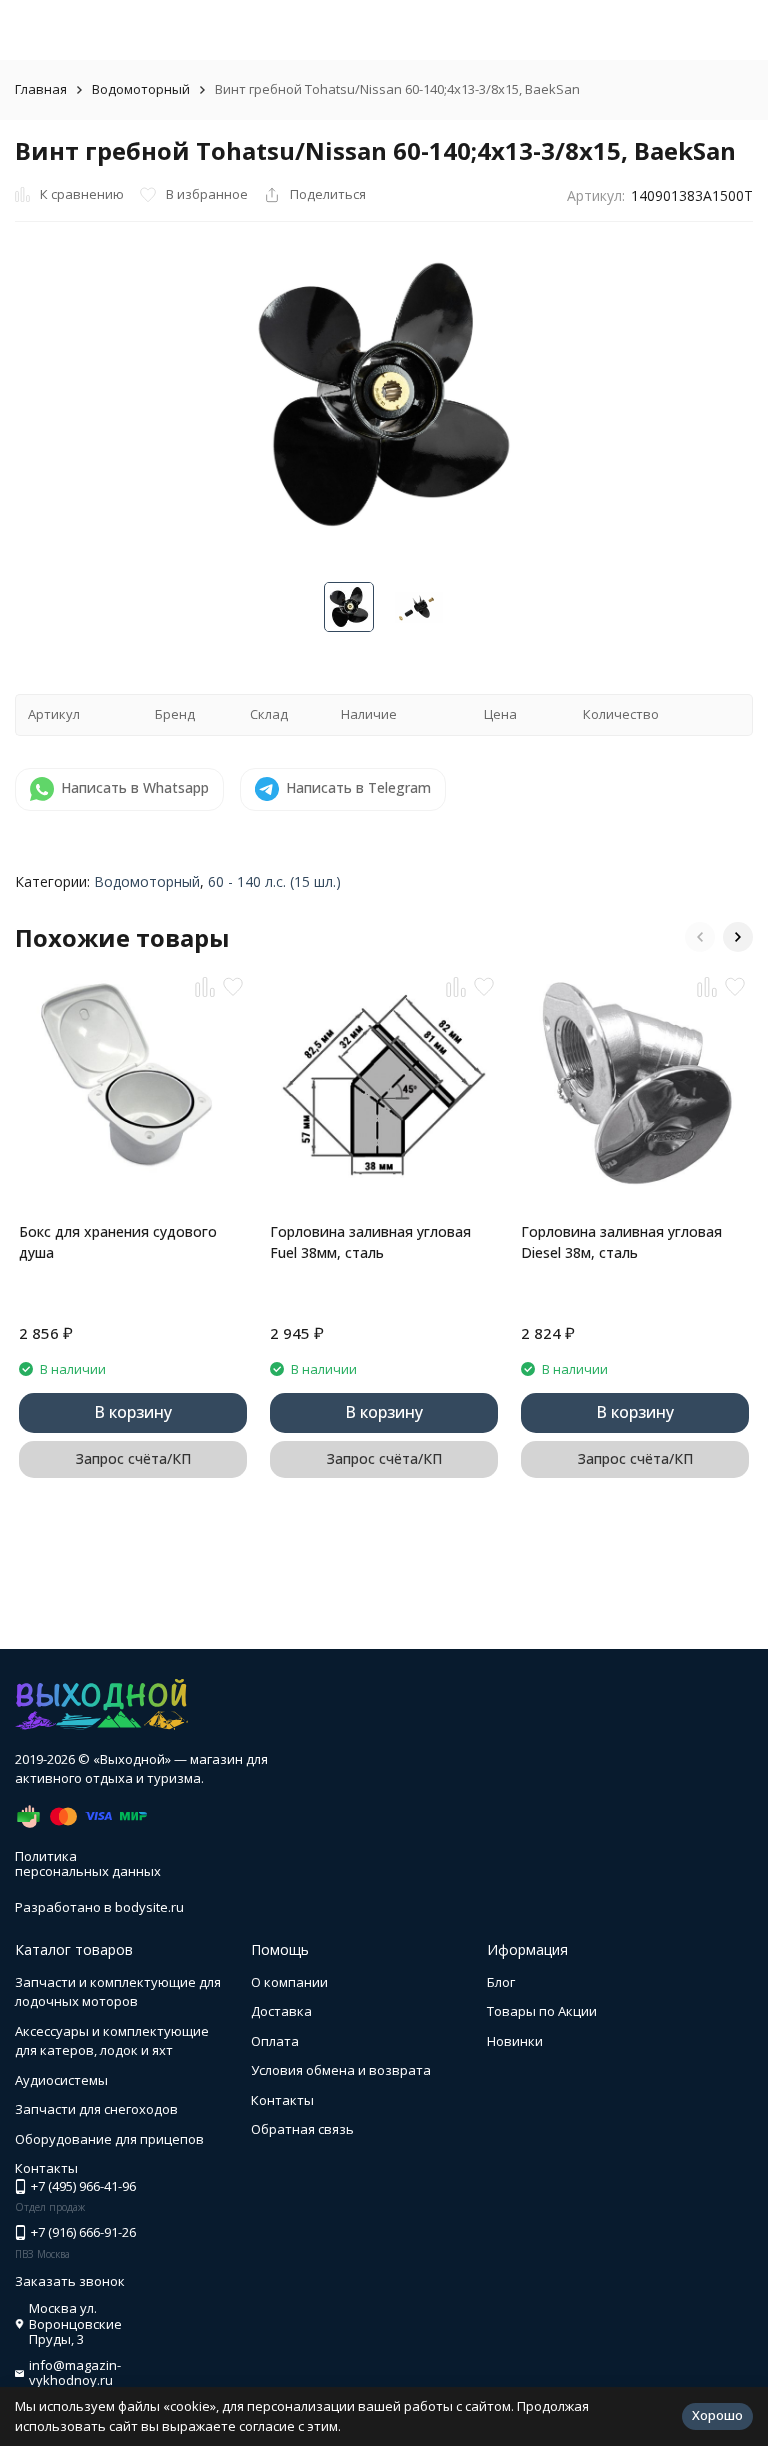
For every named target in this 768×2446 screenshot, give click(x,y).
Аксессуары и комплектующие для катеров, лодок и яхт (112, 2041)
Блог (501, 1982)
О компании (289, 1982)
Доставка (281, 2011)
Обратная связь (302, 2129)
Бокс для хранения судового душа (118, 1242)
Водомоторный (141, 89)
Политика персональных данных (88, 1864)
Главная (41, 89)
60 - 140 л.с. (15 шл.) (274, 881)
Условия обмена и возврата (341, 2070)
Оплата (275, 2041)
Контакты (282, 2100)
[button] (700, 937)
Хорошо (717, 2415)
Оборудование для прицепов (109, 2139)
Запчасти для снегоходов (96, 2109)
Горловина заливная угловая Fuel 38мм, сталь (370, 1242)
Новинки (515, 2041)
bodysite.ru (149, 1907)
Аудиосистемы (61, 2080)
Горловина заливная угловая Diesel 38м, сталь (621, 1242)
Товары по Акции (542, 2011)
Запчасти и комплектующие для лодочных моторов (118, 1992)
